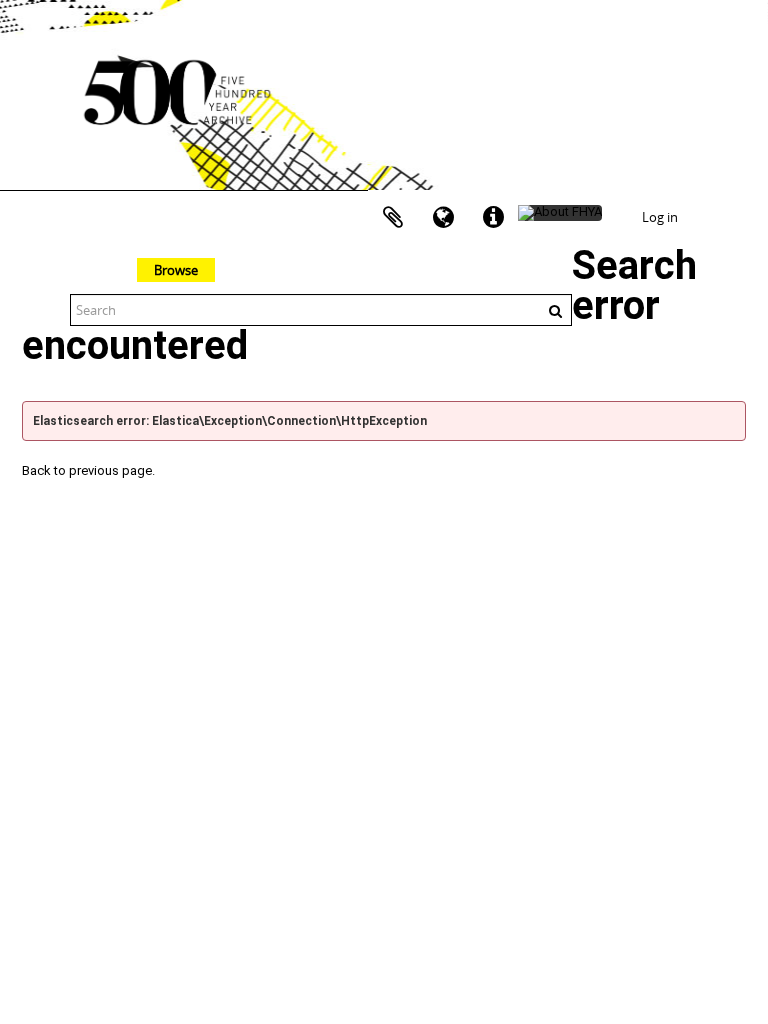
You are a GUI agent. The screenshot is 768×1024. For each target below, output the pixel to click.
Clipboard (393, 218)
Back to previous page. (88, 470)
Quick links (493, 218)
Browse (176, 270)
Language (443, 218)
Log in (660, 217)
